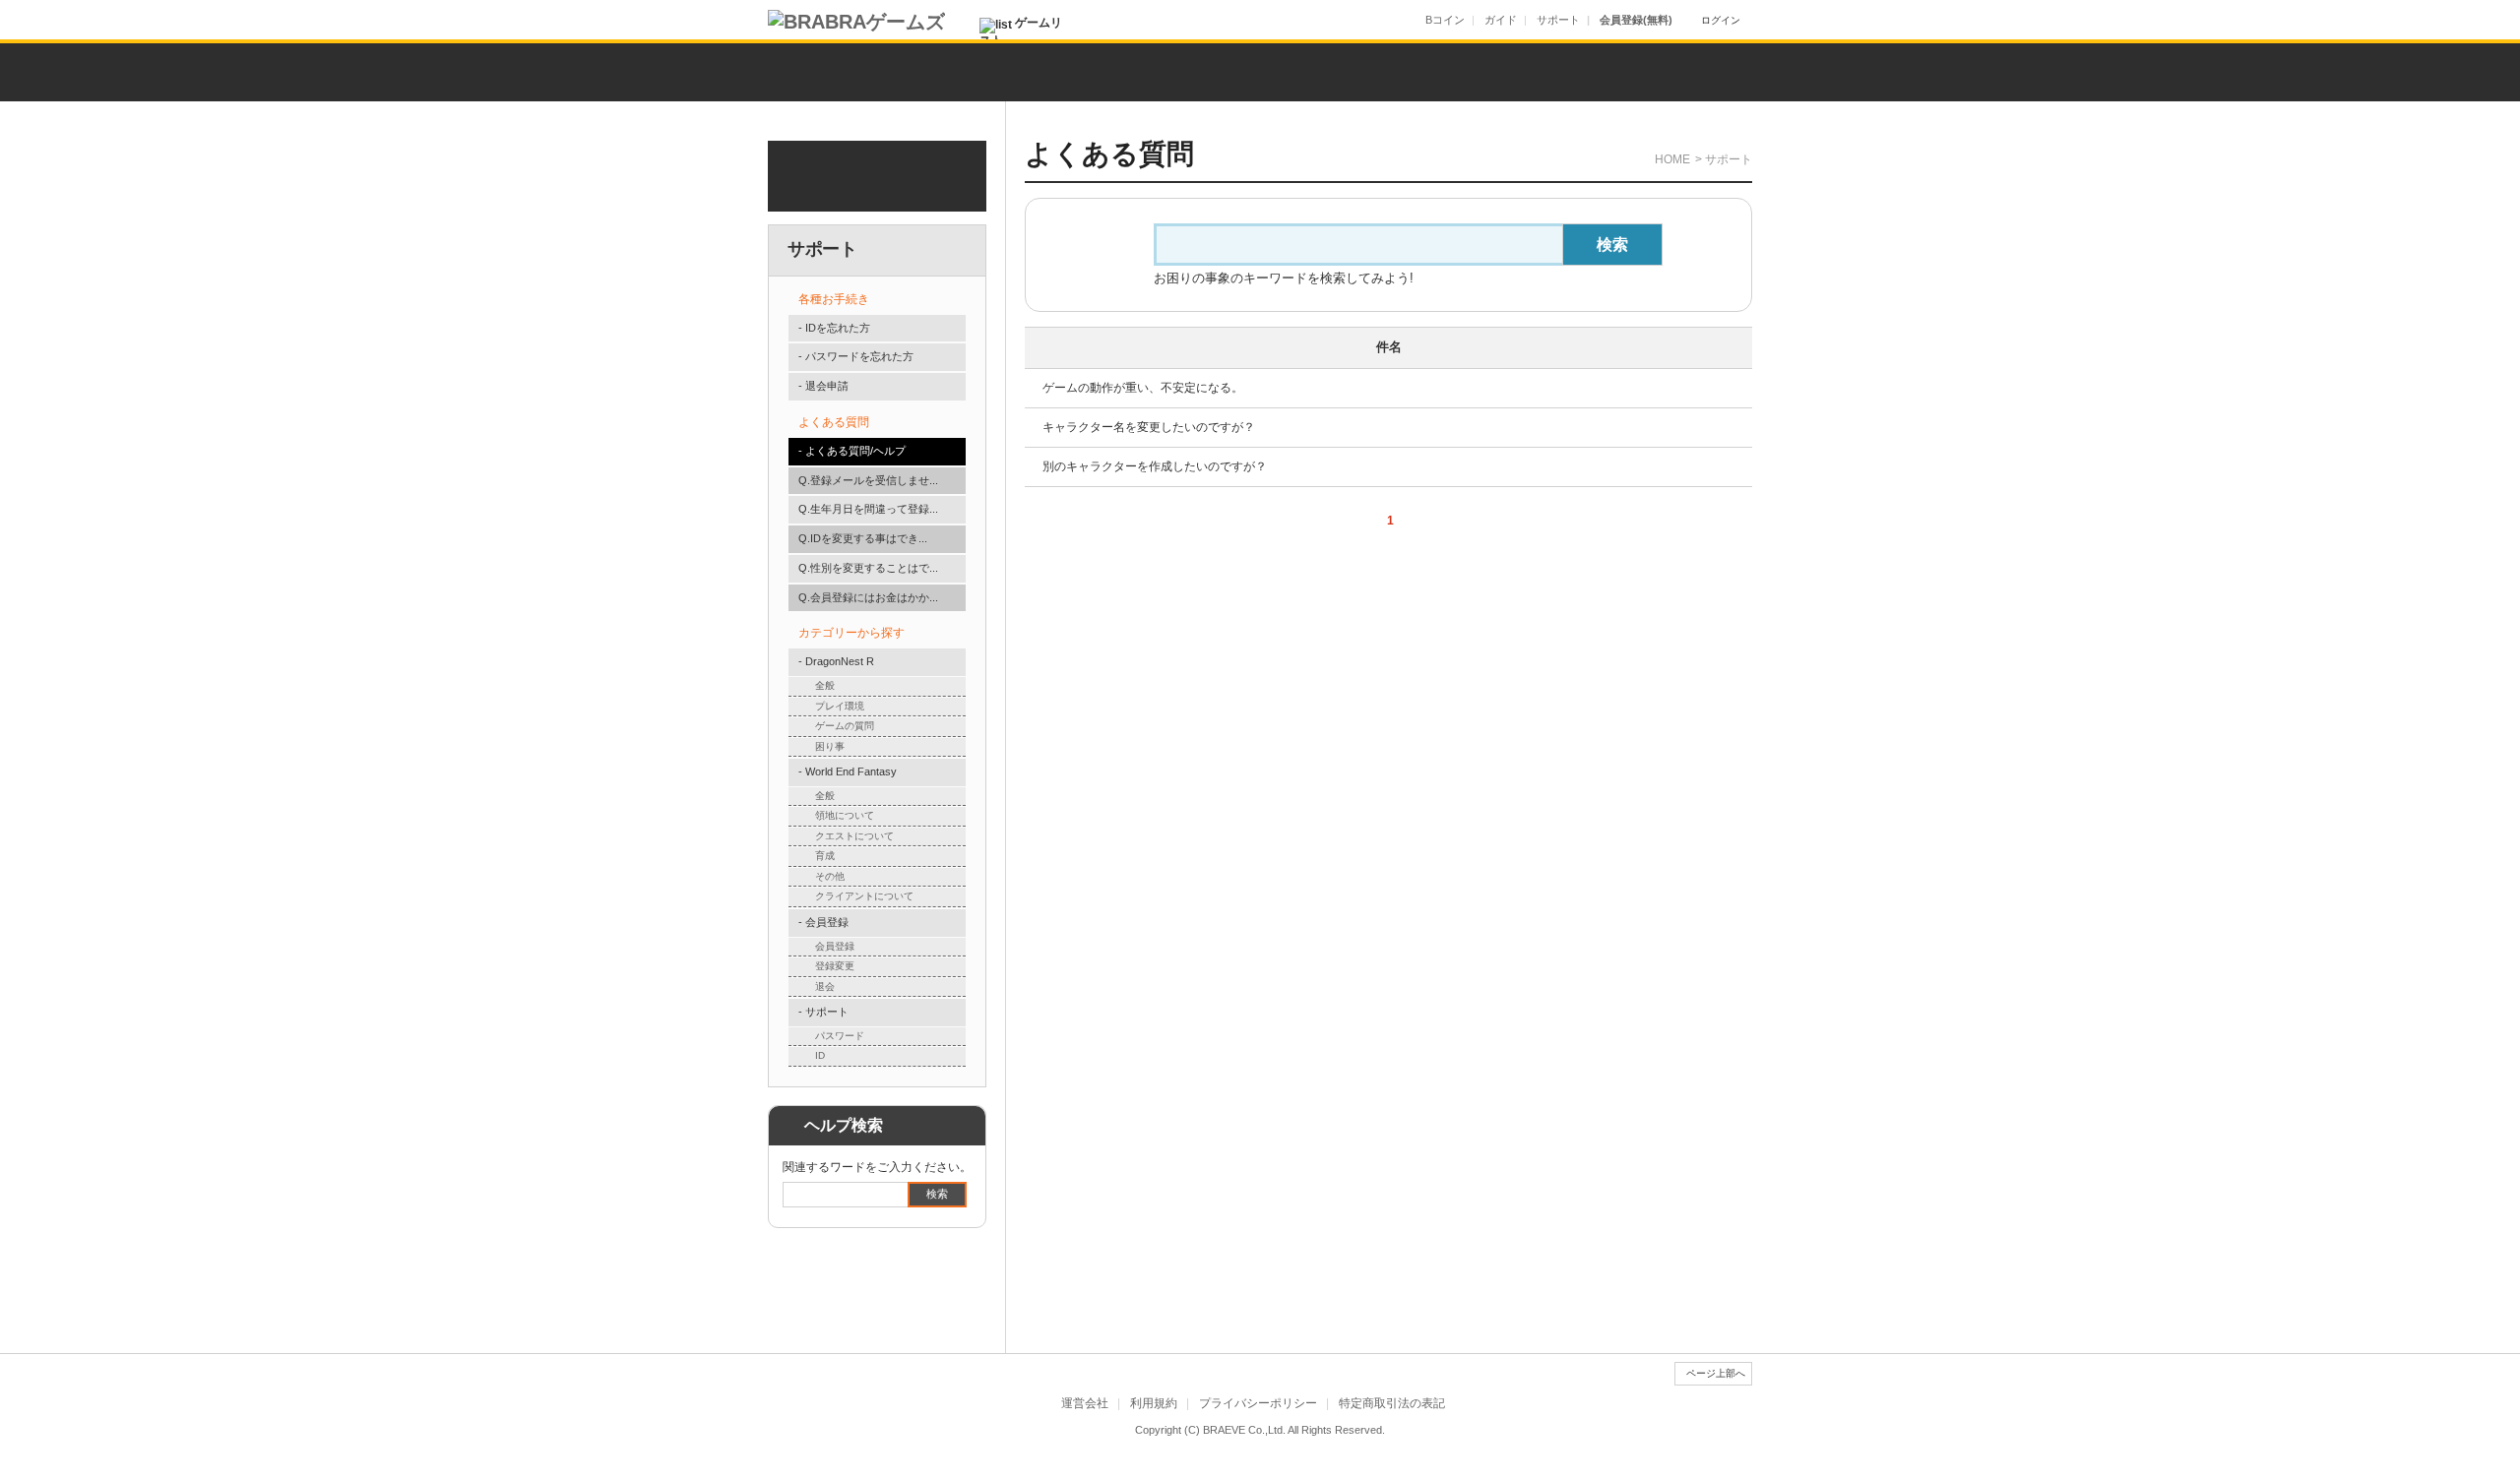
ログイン (1721, 20)
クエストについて (854, 836)
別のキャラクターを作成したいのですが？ (1155, 466)
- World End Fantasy (848, 771)
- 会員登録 (823, 922)
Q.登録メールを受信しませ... (868, 480)
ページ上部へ (1716, 1373)
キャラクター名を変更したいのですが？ (1149, 427)
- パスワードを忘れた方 (856, 356)
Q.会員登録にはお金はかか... (868, 597)
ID (820, 1055)
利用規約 (1154, 1403)
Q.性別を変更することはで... (868, 568)
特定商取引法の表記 (1392, 1403)
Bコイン (1445, 20)
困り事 (830, 746)
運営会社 (1085, 1403)
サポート (1558, 20)
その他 (830, 876)
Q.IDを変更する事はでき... (863, 538)
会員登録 (835, 946)
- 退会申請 (823, 386)
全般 (825, 685)
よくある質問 (834, 422)
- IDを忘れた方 (834, 328)
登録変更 (835, 966)
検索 (937, 1194)
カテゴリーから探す (851, 633)
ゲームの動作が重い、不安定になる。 (1143, 388)
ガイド (1501, 20)
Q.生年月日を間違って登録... (868, 509)
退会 (825, 987)
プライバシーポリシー (1258, 1403)
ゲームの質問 (845, 726)
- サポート (823, 1012)
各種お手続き (834, 299)
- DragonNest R (836, 661)
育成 (825, 856)
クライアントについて (864, 896)
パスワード (840, 1036)
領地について (845, 815)
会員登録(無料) (1636, 20)
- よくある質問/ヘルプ (852, 451)
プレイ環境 (840, 706)
